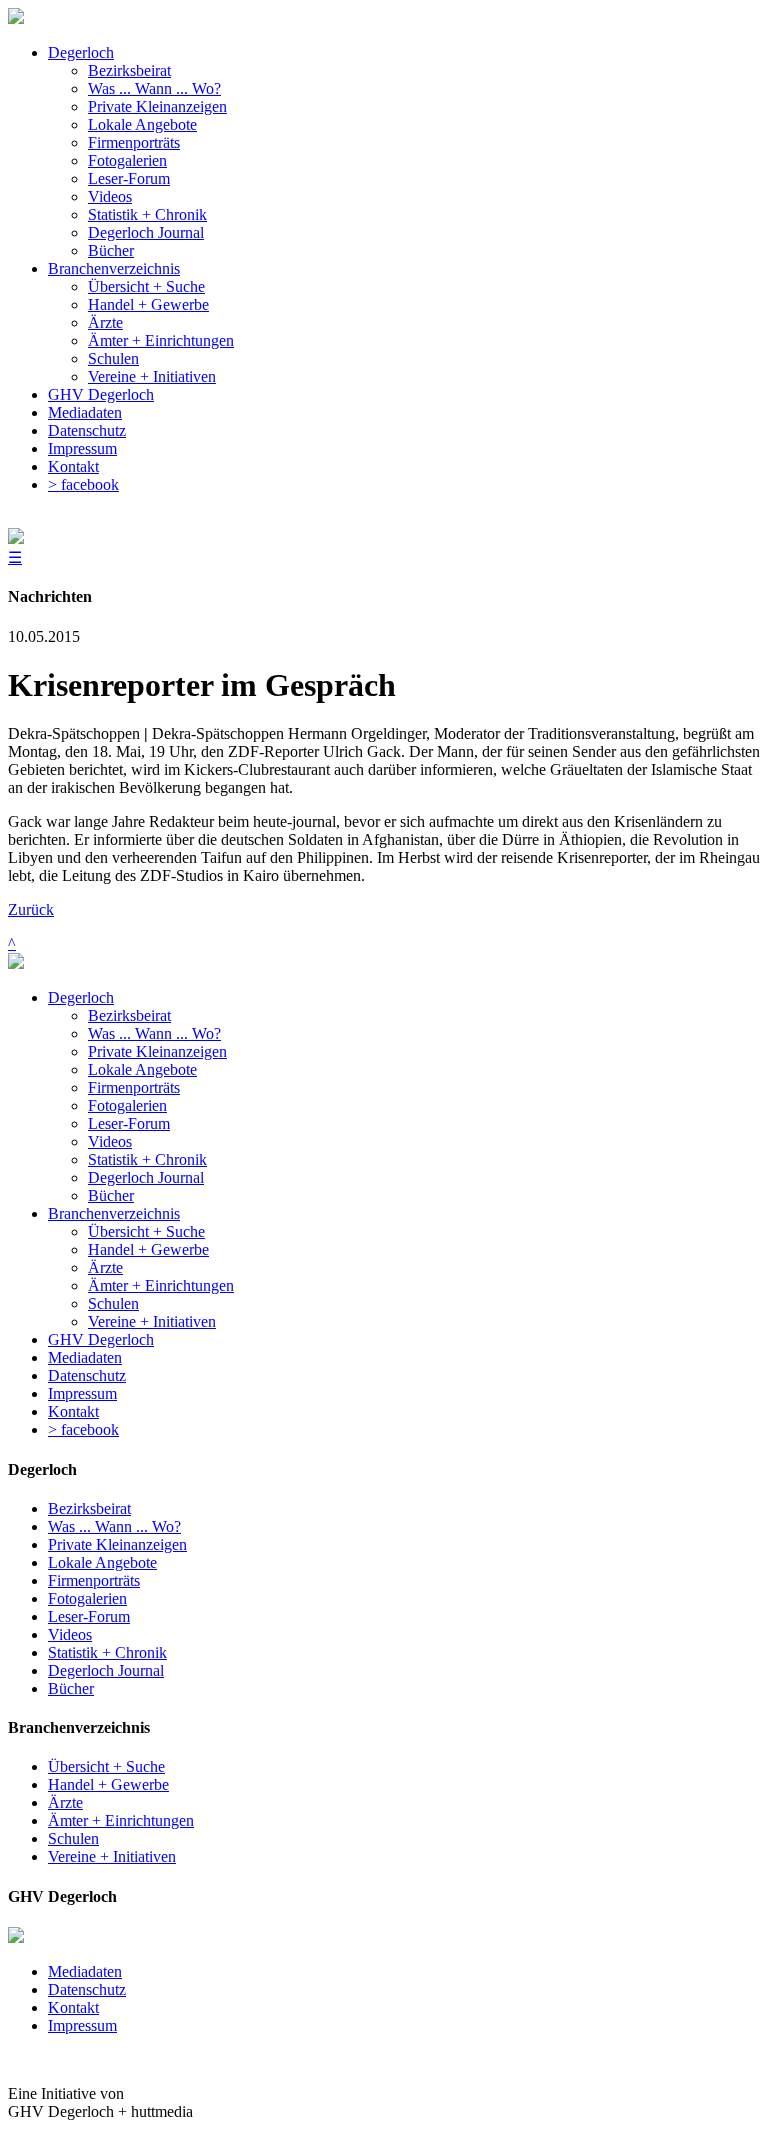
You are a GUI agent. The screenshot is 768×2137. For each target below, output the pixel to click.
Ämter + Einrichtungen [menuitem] (161, 340)
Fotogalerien (127, 1105)
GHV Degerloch (101, 1339)
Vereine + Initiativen (152, 1321)
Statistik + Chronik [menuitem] (147, 214)
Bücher (111, 1195)
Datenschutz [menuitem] (87, 430)
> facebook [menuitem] (83, 484)
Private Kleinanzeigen (157, 1051)
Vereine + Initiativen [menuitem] (152, 376)
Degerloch (81, 997)
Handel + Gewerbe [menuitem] (148, 304)
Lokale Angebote (142, 1069)
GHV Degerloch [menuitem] (101, 394)
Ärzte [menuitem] (105, 322)
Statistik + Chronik (147, 1159)
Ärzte (105, 1267)
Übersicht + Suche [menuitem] (146, 286)
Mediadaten (85, 1357)
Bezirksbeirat (129, 1015)
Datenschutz (87, 1375)
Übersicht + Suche (146, 1231)
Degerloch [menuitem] (81, 52)
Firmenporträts (134, 1087)
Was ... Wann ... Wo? (154, 1033)
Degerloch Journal (146, 1177)
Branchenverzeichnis (114, 1213)
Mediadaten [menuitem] (85, 412)
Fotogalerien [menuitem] (127, 160)
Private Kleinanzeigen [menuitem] (157, 106)
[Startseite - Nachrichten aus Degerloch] (16, 18)
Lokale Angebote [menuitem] (142, 124)
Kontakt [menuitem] (73, 466)
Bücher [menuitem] (111, 250)
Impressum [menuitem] (82, 448)
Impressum (82, 1393)
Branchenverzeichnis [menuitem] (114, 268)
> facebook (83, 1429)
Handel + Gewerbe (148, 1249)
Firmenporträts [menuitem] (134, 142)
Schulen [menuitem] (113, 358)
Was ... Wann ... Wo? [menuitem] (154, 88)
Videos (110, 1141)
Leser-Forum (129, 1123)
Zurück (31, 909)
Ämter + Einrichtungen (161, 1285)
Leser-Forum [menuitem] (129, 178)
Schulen (113, 1303)
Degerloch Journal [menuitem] (146, 232)
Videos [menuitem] (110, 196)
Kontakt (73, 1411)
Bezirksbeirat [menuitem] (129, 70)
